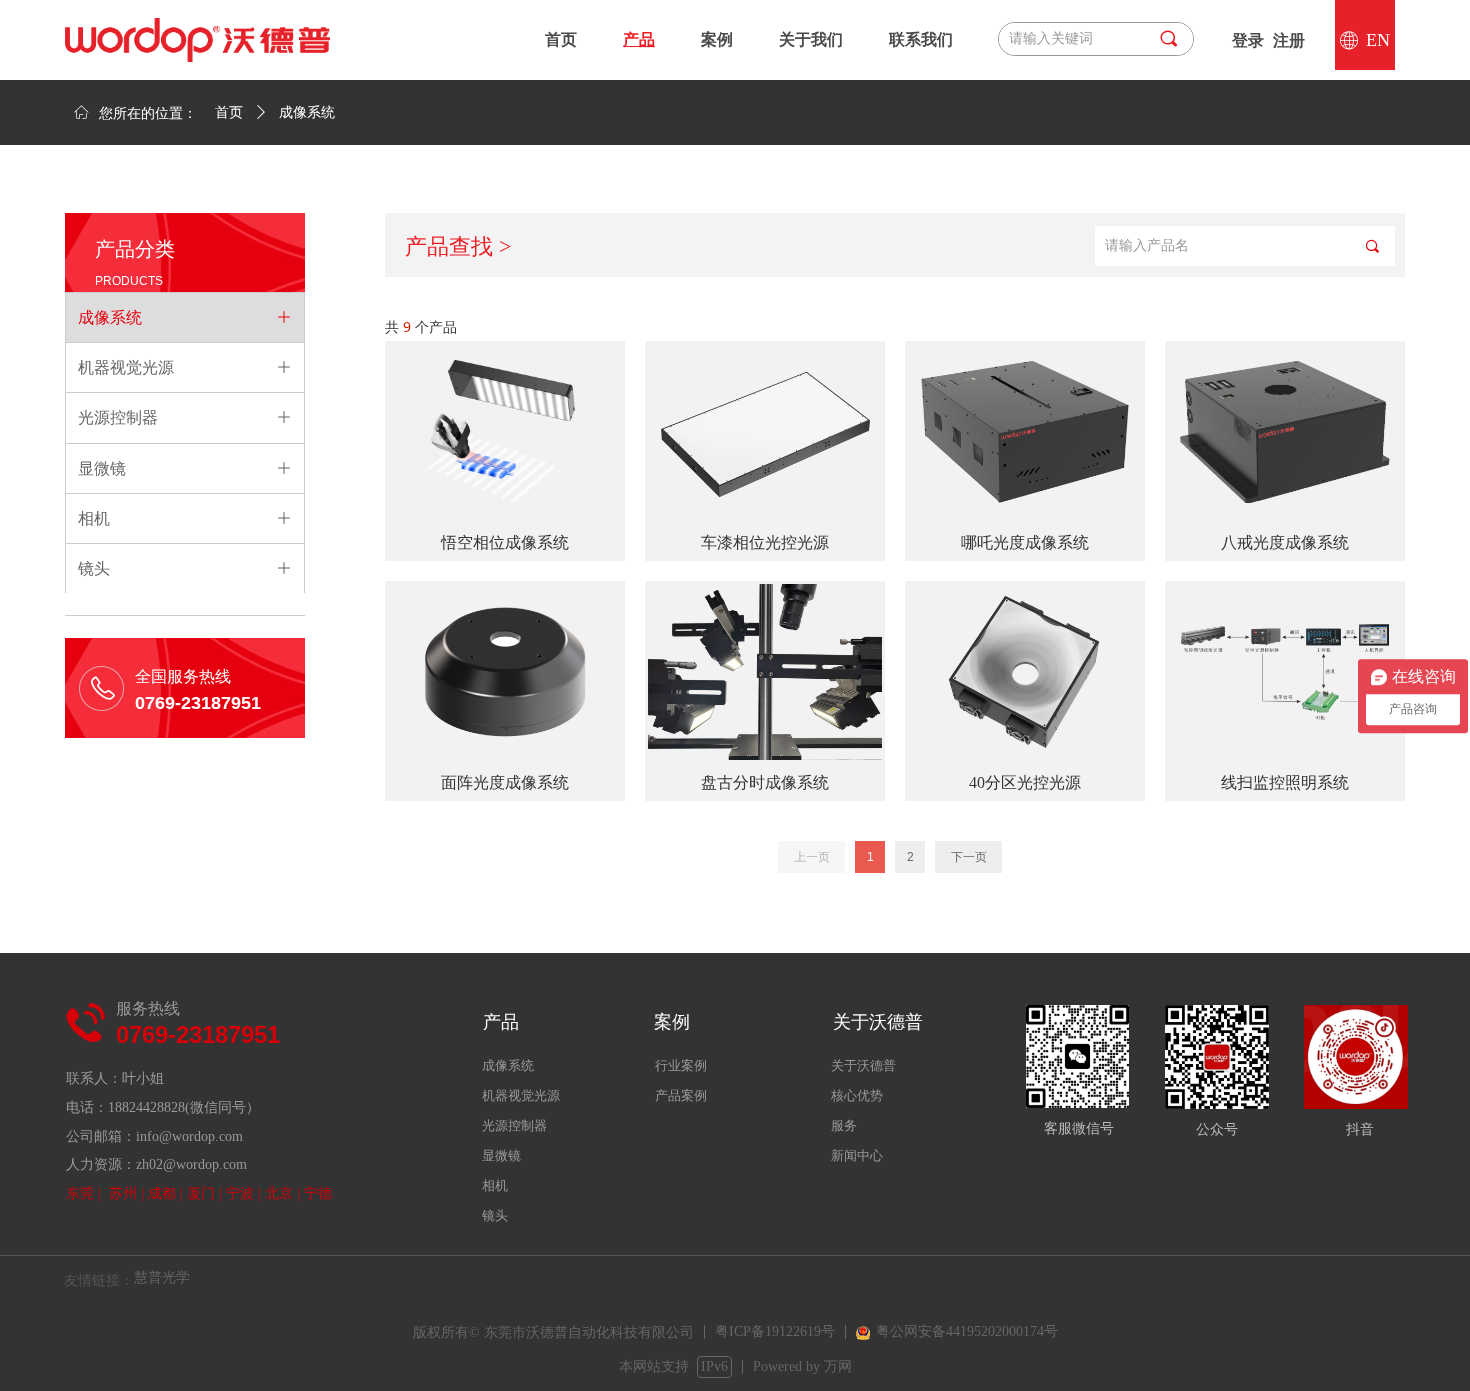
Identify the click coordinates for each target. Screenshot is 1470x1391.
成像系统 (508, 1065)
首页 (229, 112)
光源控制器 (514, 1125)
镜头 (495, 1215)
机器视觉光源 (521, 1095)
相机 (495, 1185)
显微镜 (501, 1155)
